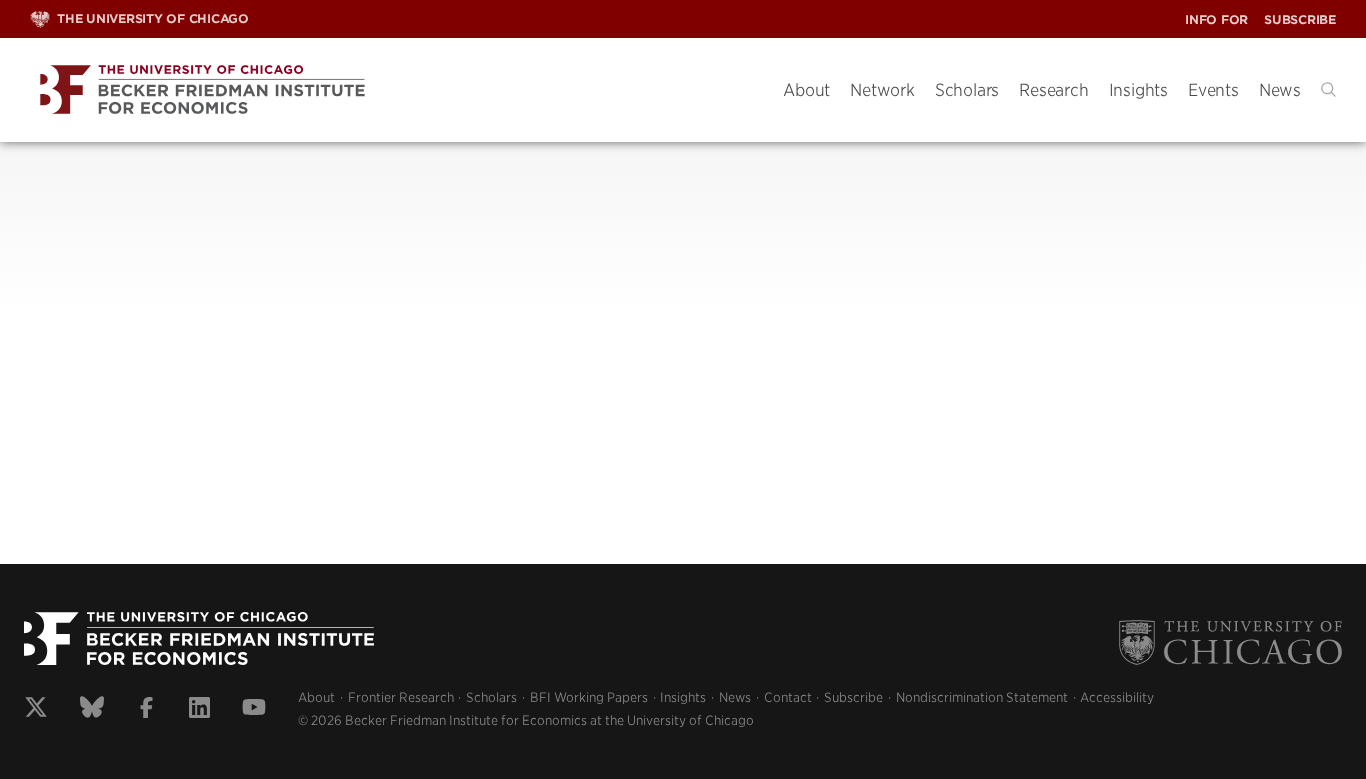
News (1280, 90)
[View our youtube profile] (254, 710)
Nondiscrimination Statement (982, 697)
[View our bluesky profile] (92, 710)
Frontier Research (401, 697)
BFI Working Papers (589, 697)
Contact (788, 697)
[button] (1328, 89)
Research (1053, 90)
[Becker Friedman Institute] (391, 90)
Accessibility (1117, 697)
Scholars (967, 90)
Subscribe (1300, 19)
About (806, 90)
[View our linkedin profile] (199, 710)
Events (1213, 90)
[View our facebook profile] (146, 710)
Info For (1216, 19)
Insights (1138, 90)
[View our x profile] (36, 710)
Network (882, 90)
